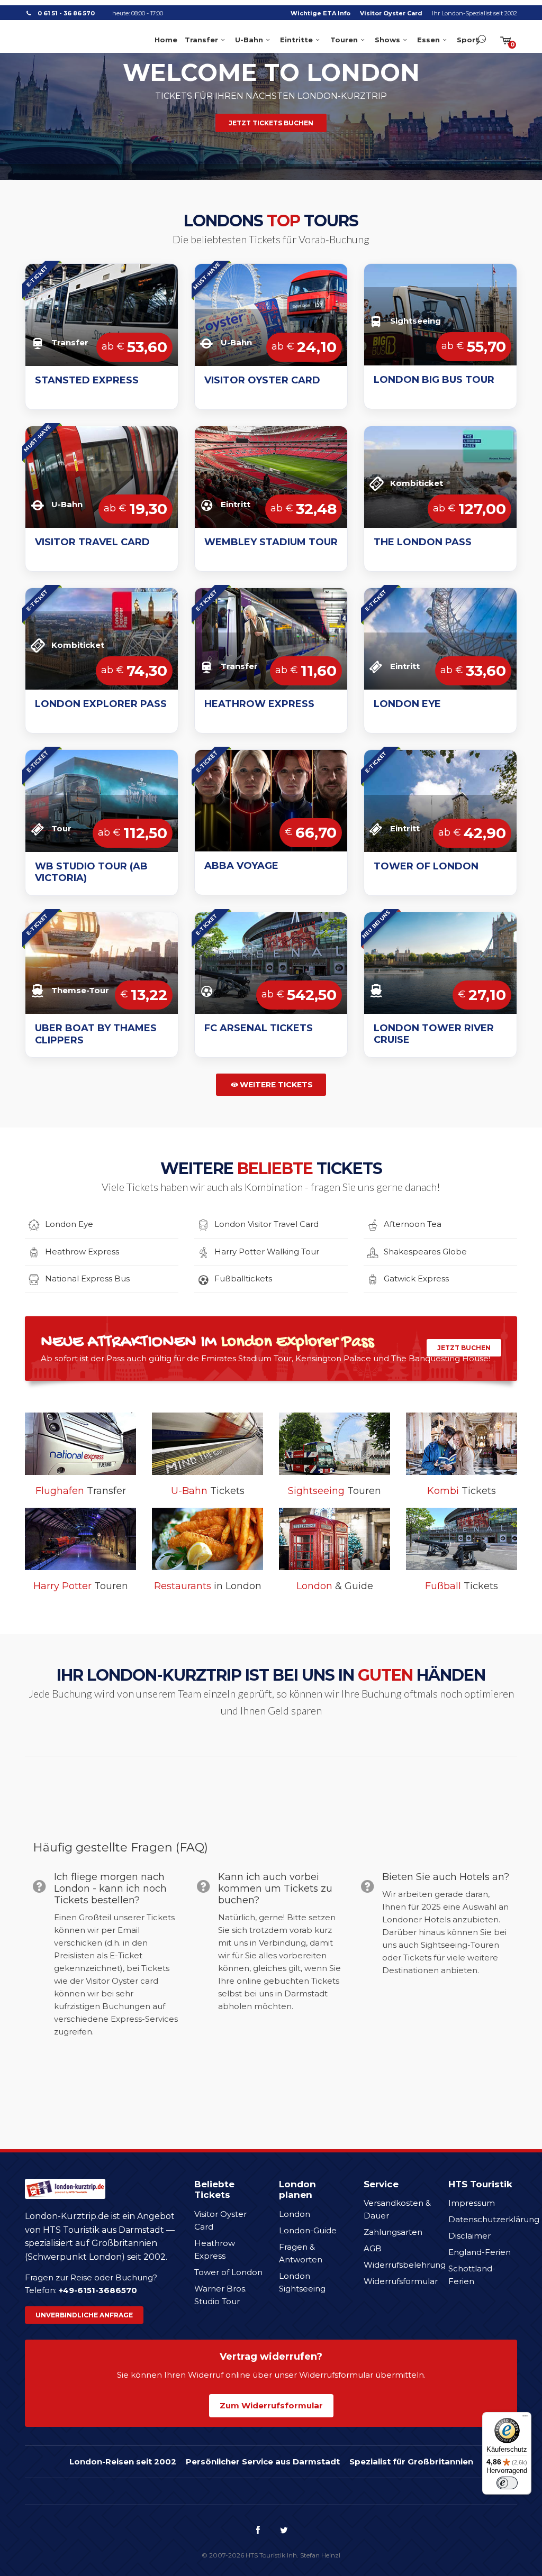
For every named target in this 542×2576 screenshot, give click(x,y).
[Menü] (525, 2418)
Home (166, 40)
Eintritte (296, 40)
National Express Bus (87, 1278)
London (295, 2214)
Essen (428, 40)
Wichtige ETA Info (320, 13)
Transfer (201, 40)
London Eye (69, 1224)
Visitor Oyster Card (391, 13)
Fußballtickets (243, 1278)
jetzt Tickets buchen (271, 123)
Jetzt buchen (464, 1348)
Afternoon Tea (413, 1224)
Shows (387, 40)
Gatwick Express (416, 1278)
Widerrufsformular (401, 2281)
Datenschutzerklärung (494, 2219)
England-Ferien (480, 2252)
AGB (373, 2248)
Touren (344, 40)
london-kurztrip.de (65, 39)
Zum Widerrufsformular (271, 2405)
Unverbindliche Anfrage (84, 2315)
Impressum (472, 2203)
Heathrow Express (82, 1252)
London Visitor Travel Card (267, 1224)
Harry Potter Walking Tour (267, 1252)
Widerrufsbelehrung (405, 2265)
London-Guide (308, 2230)
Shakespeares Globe (425, 1252)
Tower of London (228, 2272)
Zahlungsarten (393, 2232)
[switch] (507, 2483)
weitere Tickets (276, 1085)
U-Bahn (249, 40)
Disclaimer (469, 2236)
